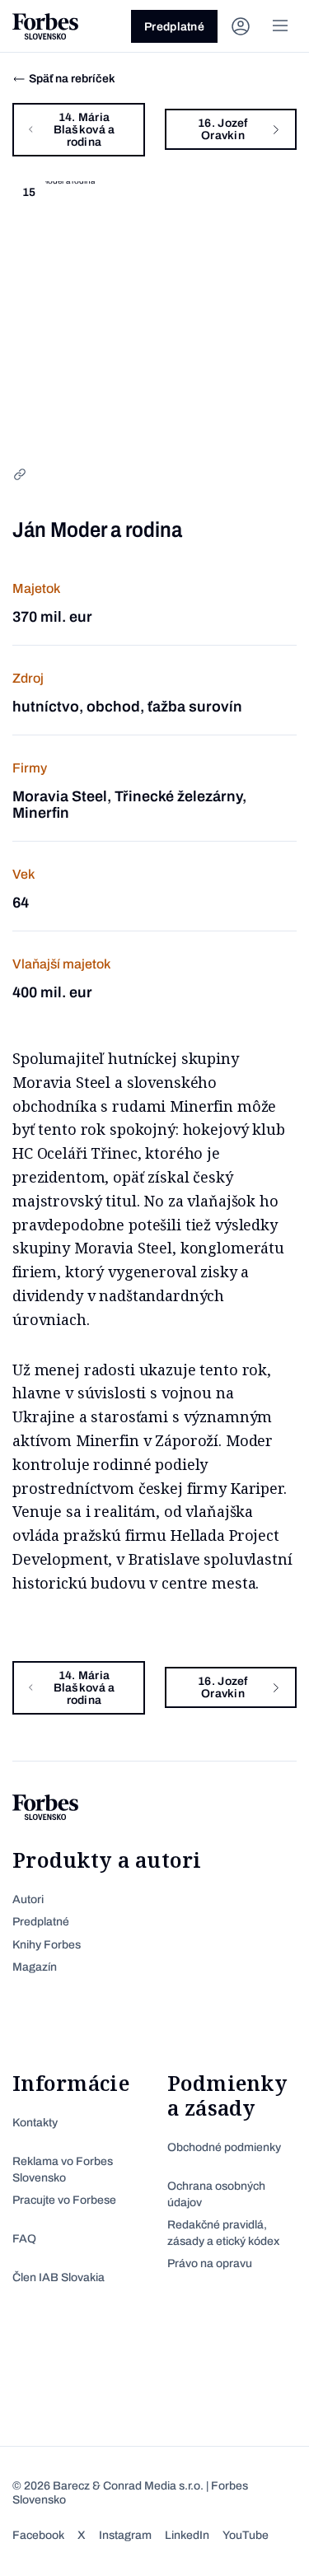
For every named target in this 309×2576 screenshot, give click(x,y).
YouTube (246, 2535)
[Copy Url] (20, 474)
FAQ (24, 2239)
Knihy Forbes (47, 1945)
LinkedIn (187, 2535)
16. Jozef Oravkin (223, 129)
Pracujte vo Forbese (64, 2200)
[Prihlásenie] (241, 26)
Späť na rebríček (72, 79)
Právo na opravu (210, 2263)
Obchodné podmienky (224, 2147)
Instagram (125, 2535)
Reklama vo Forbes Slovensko (63, 2170)
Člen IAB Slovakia (59, 2277)
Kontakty (35, 2123)
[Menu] (280, 26)
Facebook (38, 2535)
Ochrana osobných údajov (216, 2194)
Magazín (35, 1967)
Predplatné (174, 27)
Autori (28, 1899)
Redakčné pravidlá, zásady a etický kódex (223, 2233)
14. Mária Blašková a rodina (84, 130)
